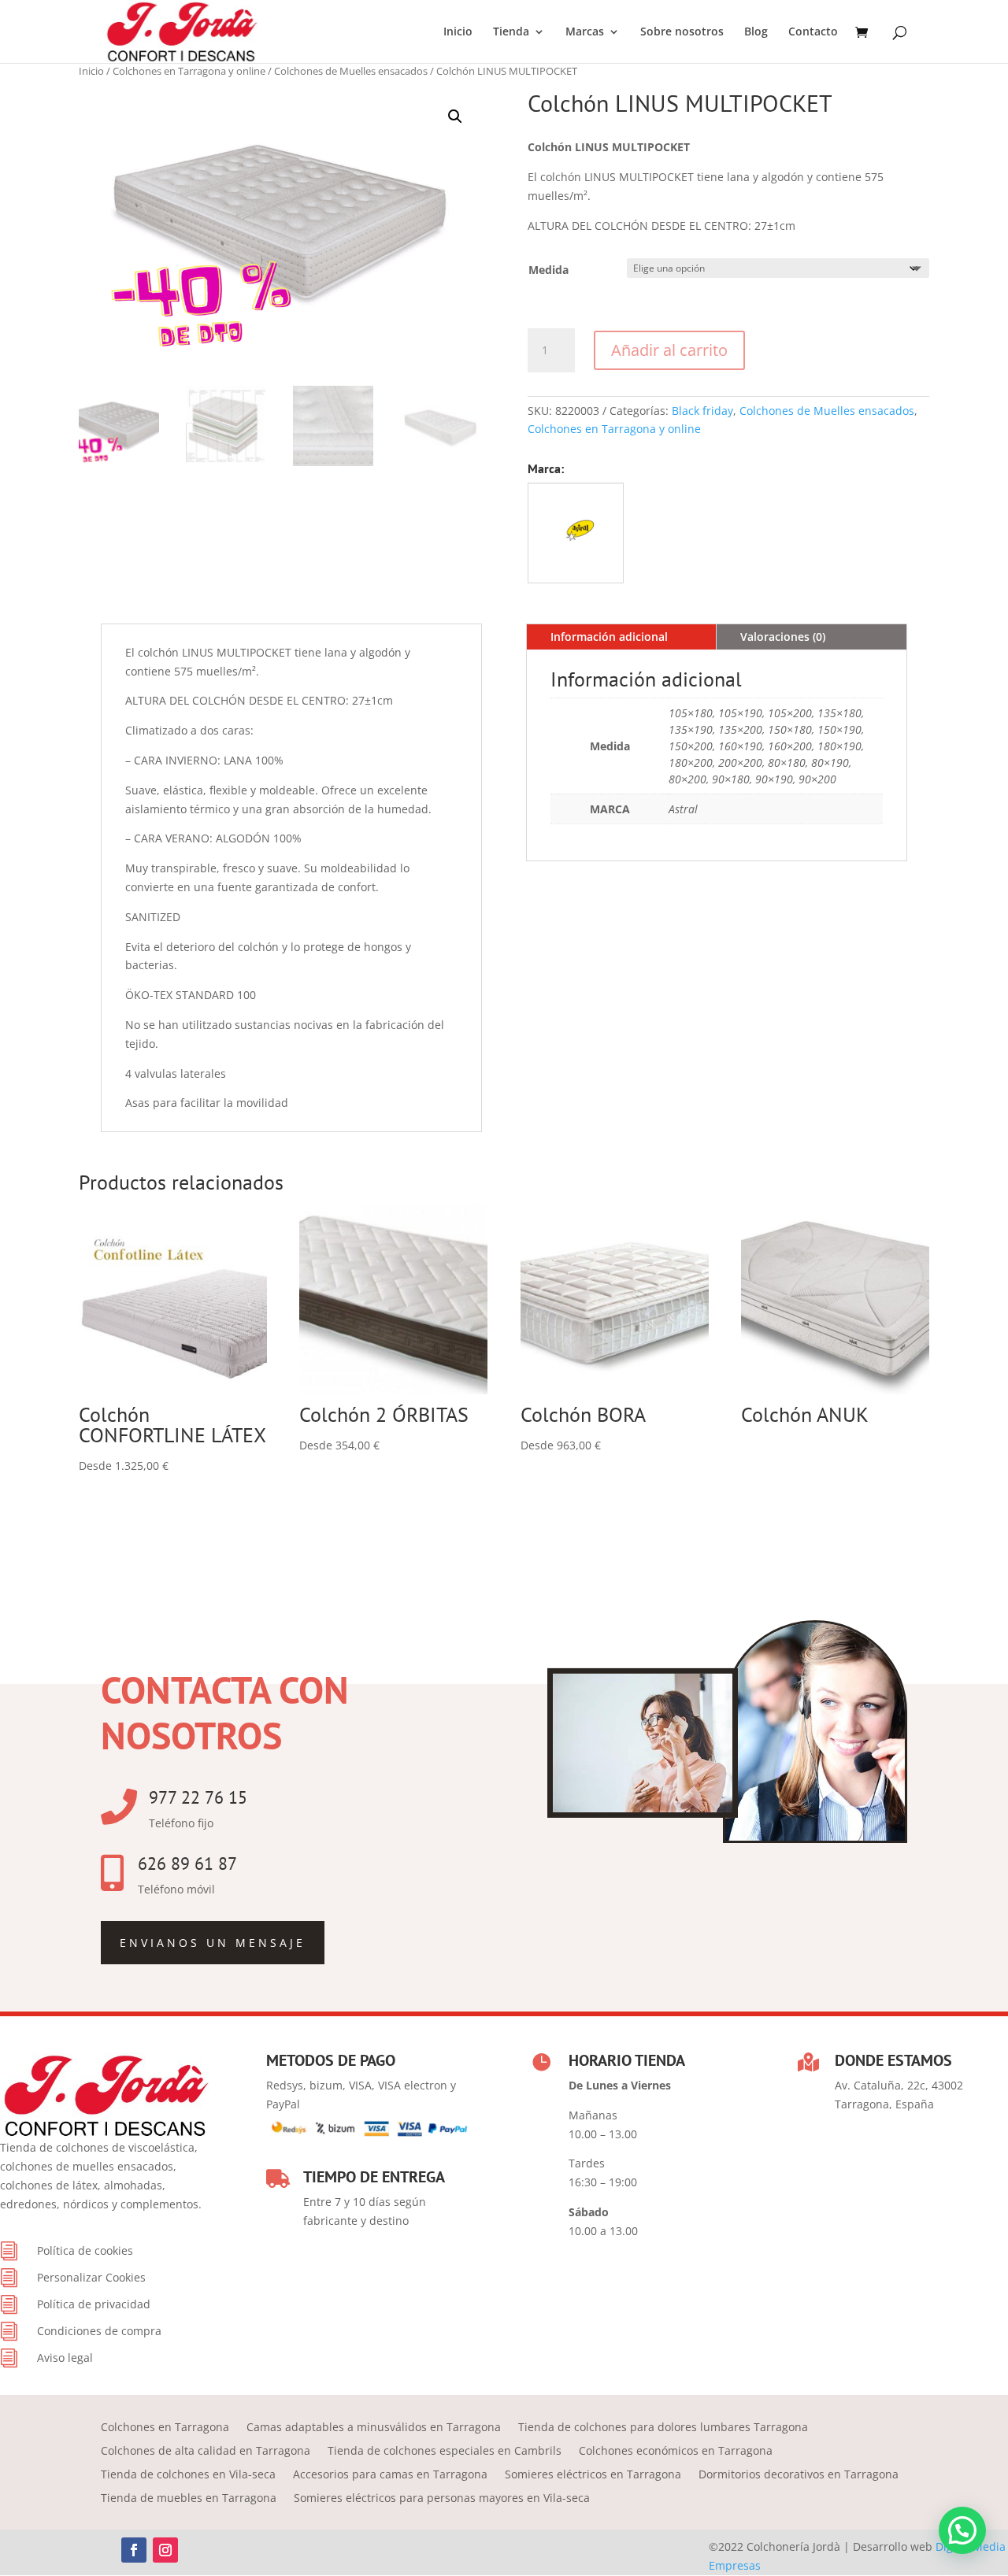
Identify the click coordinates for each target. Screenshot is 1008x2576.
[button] (455, 117)
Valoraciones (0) (783, 637)
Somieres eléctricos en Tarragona (593, 2475)
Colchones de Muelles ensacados (351, 71)
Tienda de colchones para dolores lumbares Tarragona (663, 2428)
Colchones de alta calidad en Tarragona (206, 2452)
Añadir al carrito (669, 350)
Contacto (813, 32)
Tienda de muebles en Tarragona (189, 2499)
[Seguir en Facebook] (134, 2550)
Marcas (585, 32)
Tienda (511, 32)
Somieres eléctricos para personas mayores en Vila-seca (442, 2499)
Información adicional (609, 637)
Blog (756, 32)
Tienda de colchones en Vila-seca (188, 2475)
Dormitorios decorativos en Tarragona (799, 2475)
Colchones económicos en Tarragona (676, 2452)
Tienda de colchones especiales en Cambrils (445, 2452)
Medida (548, 270)
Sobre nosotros (682, 32)
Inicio (458, 32)
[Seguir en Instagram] (165, 2550)
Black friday (702, 411)
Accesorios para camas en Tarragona (390, 2475)
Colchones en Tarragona (165, 2428)
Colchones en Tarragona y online (189, 71)
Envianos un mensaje (213, 1943)
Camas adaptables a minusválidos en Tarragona (374, 2428)
